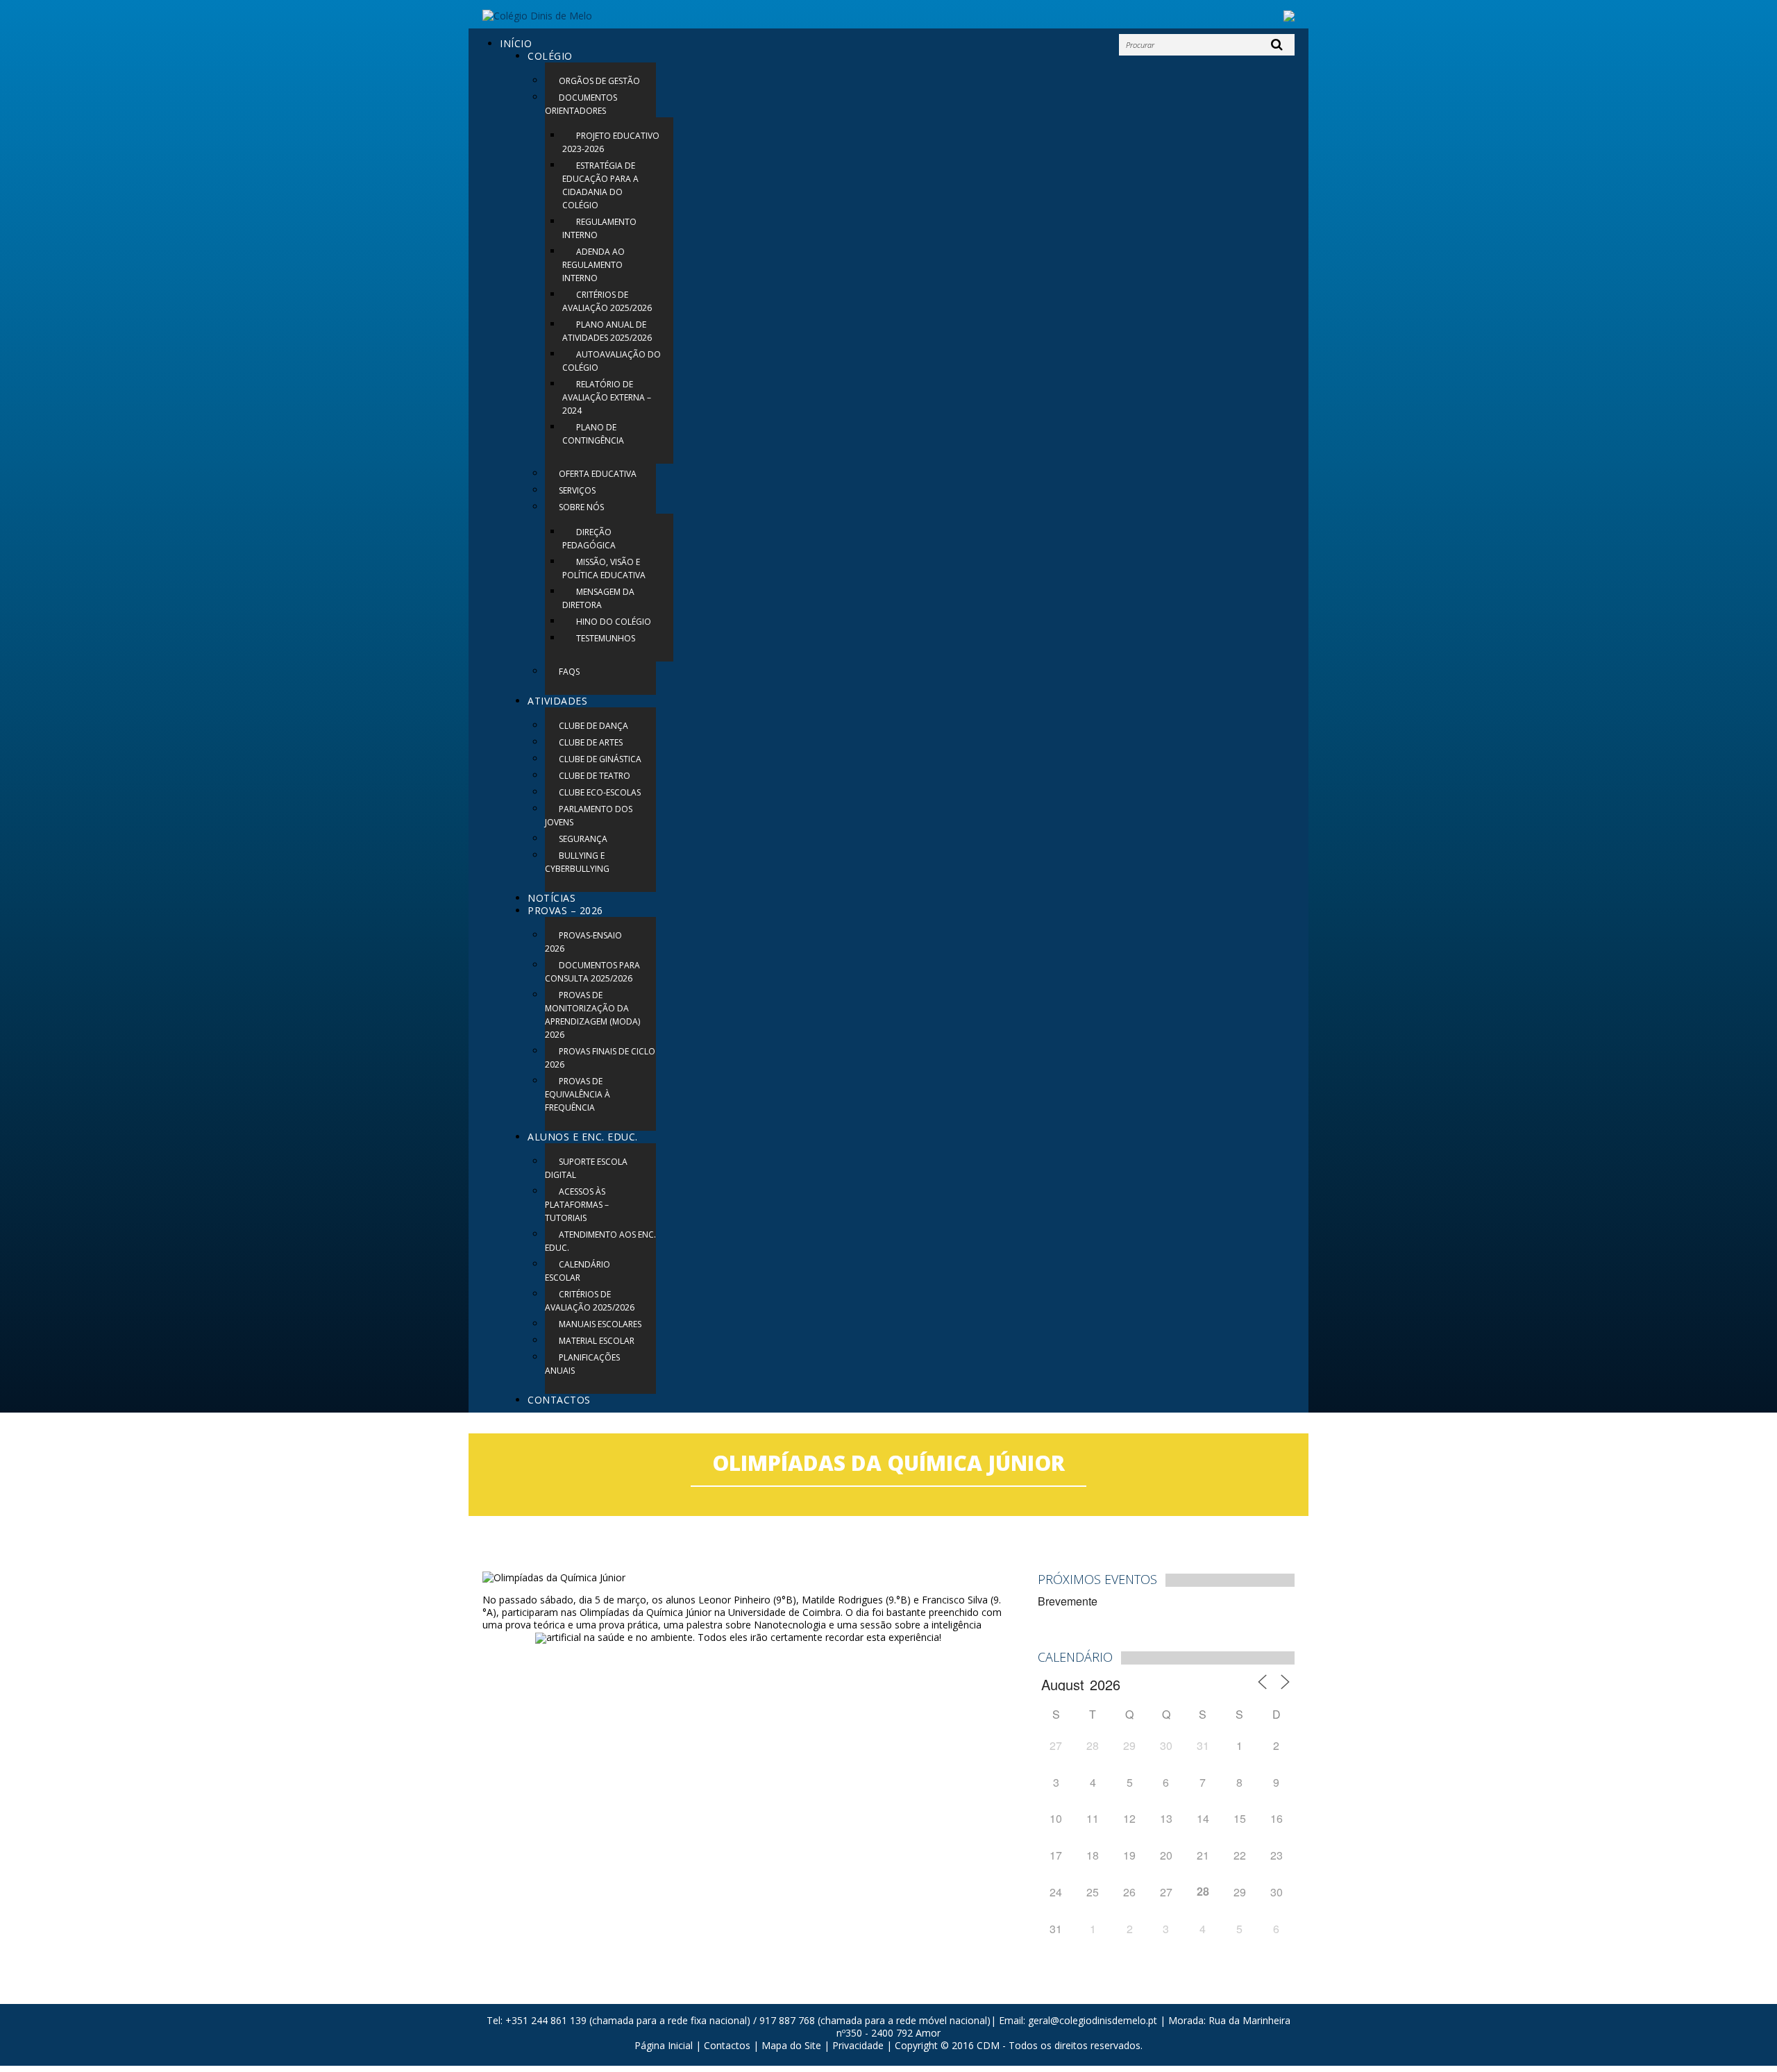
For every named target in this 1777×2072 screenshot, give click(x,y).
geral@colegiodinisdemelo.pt (1093, 2020)
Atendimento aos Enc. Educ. (600, 1241)
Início (516, 43)
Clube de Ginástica (600, 759)
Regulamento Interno (599, 228)
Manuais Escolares (600, 1324)
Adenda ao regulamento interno (593, 265)
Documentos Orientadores (581, 104)
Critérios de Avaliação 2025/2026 (607, 301)
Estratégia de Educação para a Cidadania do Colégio (600, 185)
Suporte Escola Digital (586, 1168)
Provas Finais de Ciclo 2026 (600, 1058)
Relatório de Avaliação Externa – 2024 (607, 397)
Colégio (550, 56)
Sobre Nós (581, 507)
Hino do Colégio (614, 622)
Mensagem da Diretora (598, 598)
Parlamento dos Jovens (589, 816)
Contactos (559, 1400)
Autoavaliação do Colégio (612, 361)
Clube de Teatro (595, 776)
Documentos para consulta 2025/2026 (592, 972)
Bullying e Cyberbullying (577, 862)
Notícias (551, 898)
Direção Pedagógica (589, 539)
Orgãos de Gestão (599, 81)
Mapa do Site (791, 2045)
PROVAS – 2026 (565, 910)
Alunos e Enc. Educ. (583, 1137)
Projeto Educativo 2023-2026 (611, 142)
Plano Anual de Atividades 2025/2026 (607, 331)
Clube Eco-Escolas (600, 792)
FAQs (569, 672)
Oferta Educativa (598, 474)
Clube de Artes (591, 742)
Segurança (583, 839)
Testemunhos (606, 638)
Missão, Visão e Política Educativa (604, 568)
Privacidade (858, 2045)
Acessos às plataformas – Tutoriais (577, 1205)
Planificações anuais (582, 1364)
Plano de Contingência (593, 434)
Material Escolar (597, 1341)
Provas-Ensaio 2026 (583, 942)
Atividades (557, 701)
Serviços (577, 490)
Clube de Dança (593, 726)
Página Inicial (664, 2045)
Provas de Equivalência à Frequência (578, 1094)
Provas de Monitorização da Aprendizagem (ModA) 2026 (592, 1015)
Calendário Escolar (578, 1271)
